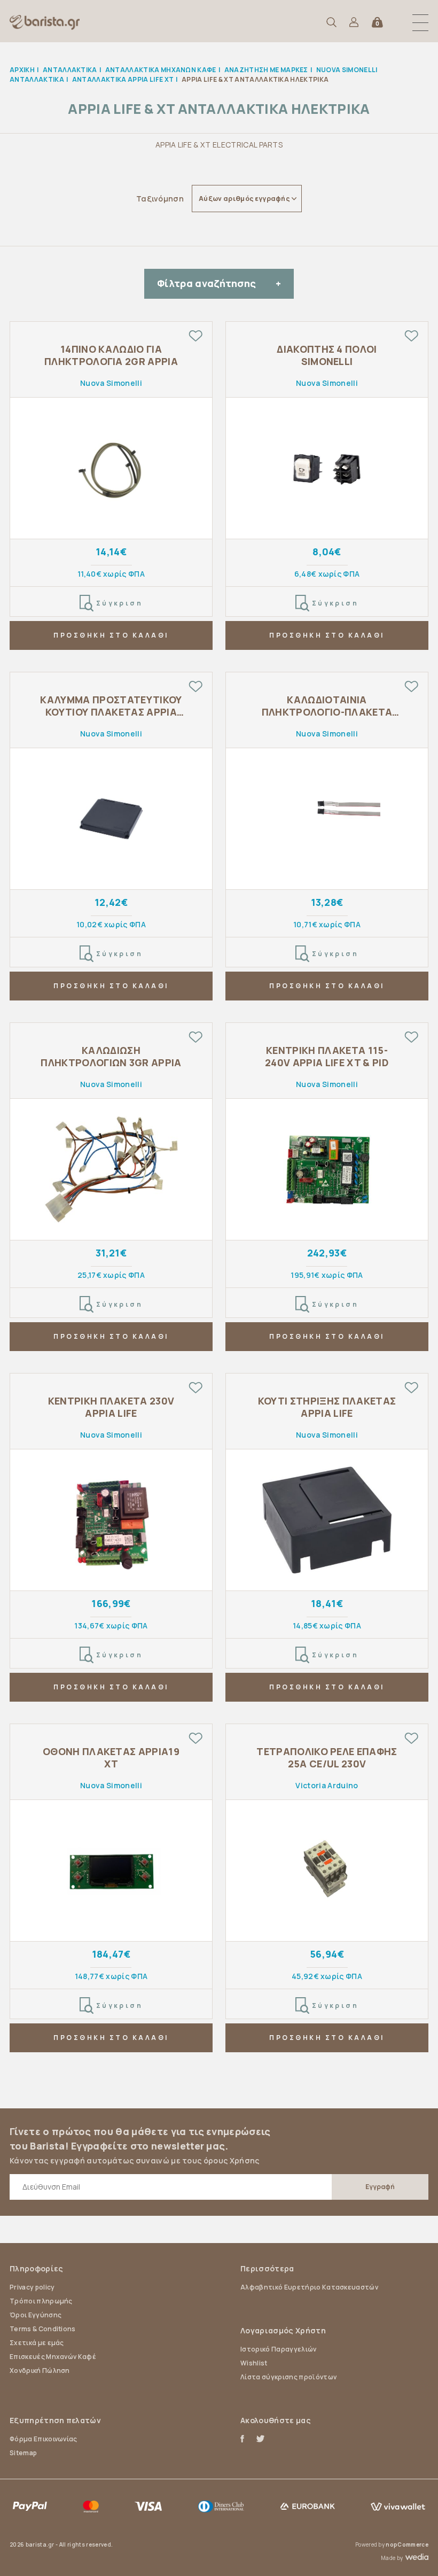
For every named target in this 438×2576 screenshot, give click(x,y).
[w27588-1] (111, 468)
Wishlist (254, 2363)
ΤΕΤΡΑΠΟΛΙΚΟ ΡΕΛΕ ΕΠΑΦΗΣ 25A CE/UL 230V (327, 1758)
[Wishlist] (195, 336)
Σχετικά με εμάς (37, 2343)
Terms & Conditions (43, 2329)
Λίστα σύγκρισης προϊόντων (288, 2377)
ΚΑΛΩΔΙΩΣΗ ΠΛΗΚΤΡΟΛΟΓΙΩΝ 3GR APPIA (111, 1057)
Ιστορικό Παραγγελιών (278, 2349)
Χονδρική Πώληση (40, 2371)
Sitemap (23, 2453)
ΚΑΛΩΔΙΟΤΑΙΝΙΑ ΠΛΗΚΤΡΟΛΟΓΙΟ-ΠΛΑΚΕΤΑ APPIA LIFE (327, 706)
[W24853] (327, 1170)
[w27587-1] (327, 1871)
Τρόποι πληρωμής (41, 2301)
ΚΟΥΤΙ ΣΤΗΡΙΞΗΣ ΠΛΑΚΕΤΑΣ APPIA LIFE (327, 1407)
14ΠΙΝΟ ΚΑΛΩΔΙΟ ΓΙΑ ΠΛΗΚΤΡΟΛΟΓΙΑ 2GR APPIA (111, 355)
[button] (420, 22)
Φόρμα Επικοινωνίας (44, 2439)
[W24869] (111, 1520)
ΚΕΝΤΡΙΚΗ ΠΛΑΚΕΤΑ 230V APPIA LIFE (111, 1407)
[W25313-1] (327, 468)
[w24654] (111, 1871)
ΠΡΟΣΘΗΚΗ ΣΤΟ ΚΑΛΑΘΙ (111, 635)
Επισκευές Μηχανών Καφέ (53, 2357)
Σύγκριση (120, 603)
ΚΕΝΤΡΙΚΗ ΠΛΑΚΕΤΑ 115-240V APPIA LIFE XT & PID (327, 1057)
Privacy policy (32, 2287)
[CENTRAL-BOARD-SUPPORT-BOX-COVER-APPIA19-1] (111, 819)
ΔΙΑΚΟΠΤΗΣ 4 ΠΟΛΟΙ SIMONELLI (327, 355)
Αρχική (22, 70)
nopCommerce (407, 2544)
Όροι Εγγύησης (36, 2315)
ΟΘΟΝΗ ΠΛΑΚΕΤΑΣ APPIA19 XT (111, 1758)
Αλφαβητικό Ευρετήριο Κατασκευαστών (309, 2287)
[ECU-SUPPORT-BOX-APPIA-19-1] (327, 1520)
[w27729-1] (327, 819)
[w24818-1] (111, 1170)
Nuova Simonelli (111, 383)
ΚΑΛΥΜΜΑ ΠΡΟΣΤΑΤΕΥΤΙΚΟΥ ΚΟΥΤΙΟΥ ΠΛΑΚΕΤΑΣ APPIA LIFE (111, 706)
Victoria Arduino (327, 1785)
